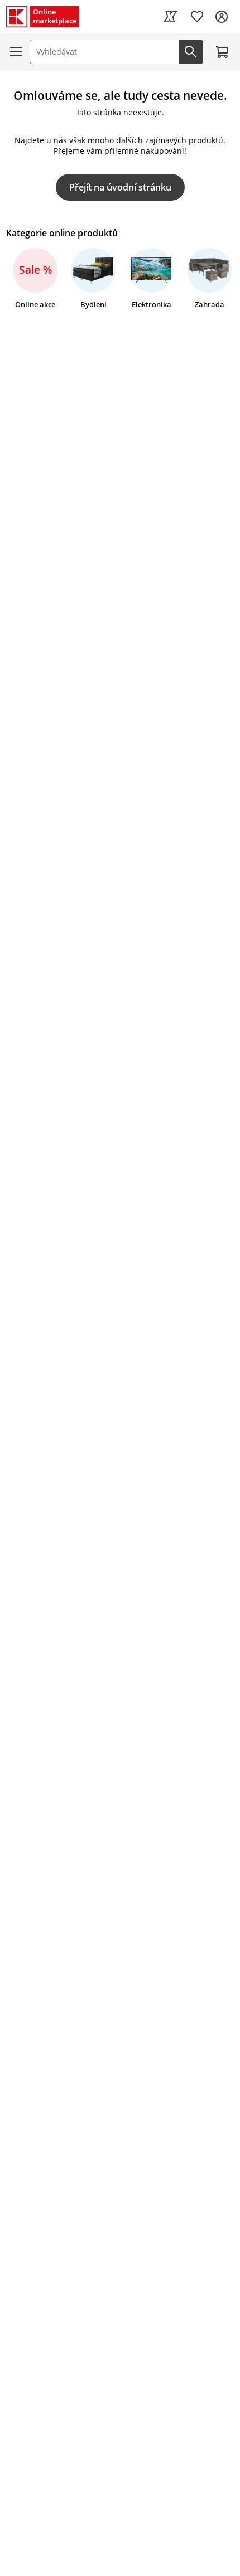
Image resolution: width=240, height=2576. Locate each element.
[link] (170, 17)
